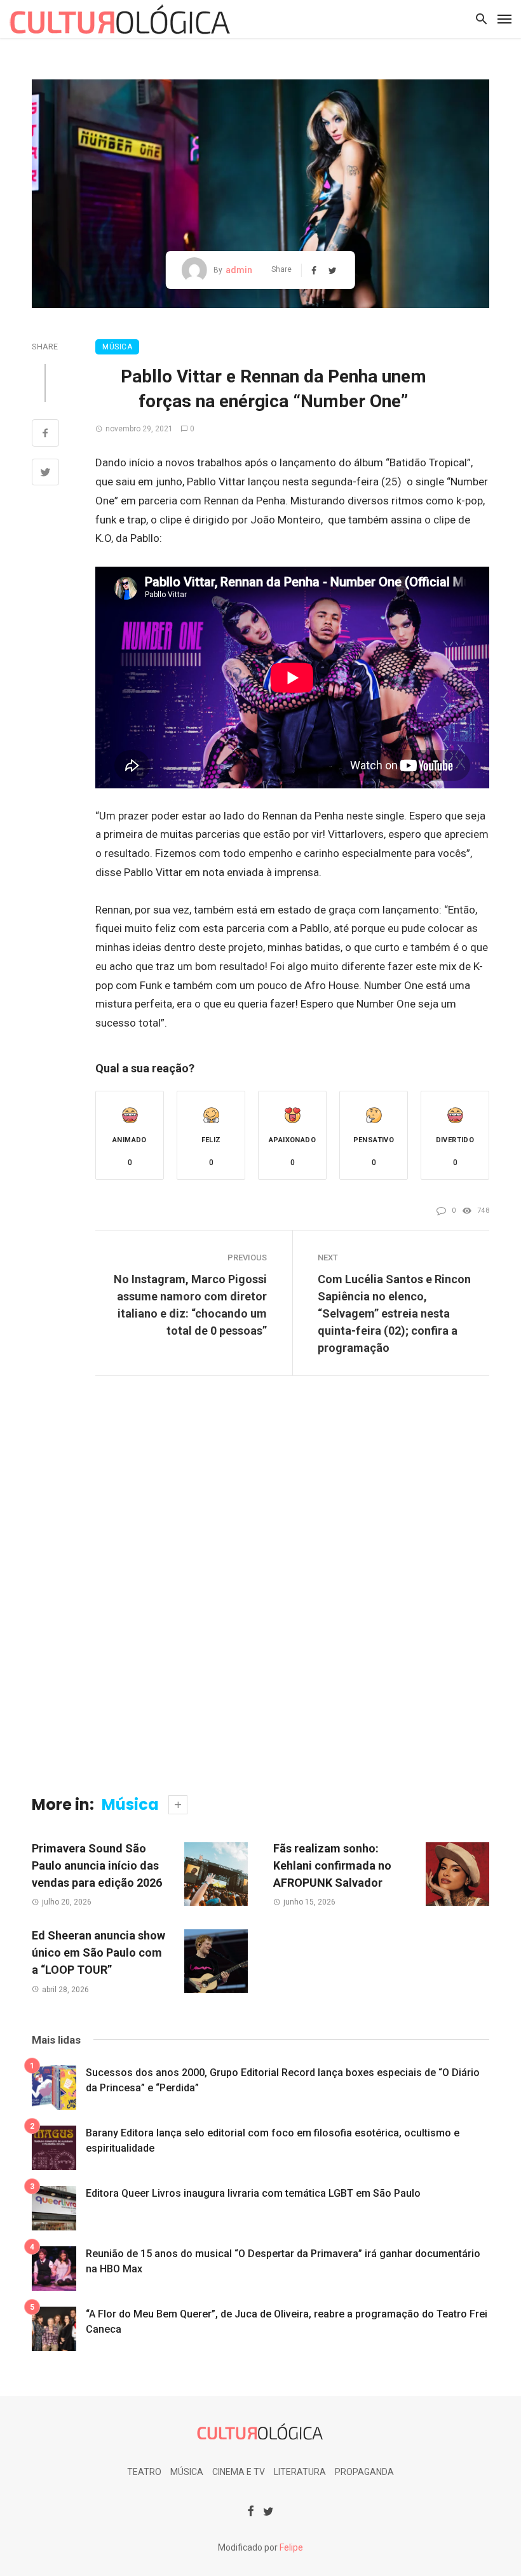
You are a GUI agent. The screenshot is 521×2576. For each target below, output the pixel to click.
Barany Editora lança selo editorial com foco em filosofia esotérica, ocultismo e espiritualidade (273, 2141)
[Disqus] (260, 1595)
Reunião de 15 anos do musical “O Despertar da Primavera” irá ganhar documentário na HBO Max (283, 2261)
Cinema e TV (239, 2472)
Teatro (144, 2472)
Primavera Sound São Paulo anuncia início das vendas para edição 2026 (97, 1865)
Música (117, 347)
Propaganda (364, 2472)
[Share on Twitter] (45, 474)
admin (239, 270)
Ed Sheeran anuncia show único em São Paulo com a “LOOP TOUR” (98, 1952)
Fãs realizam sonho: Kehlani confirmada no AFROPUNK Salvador (332, 1865)
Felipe (291, 2547)
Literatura (300, 2472)
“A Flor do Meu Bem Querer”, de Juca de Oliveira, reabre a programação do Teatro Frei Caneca (287, 2322)
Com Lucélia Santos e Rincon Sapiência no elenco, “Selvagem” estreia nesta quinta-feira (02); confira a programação (394, 1313)
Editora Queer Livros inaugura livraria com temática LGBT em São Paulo (253, 2193)
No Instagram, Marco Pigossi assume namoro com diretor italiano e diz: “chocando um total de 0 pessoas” (190, 1305)
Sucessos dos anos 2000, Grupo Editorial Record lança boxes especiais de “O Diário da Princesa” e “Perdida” (283, 2080)
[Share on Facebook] (45, 435)
